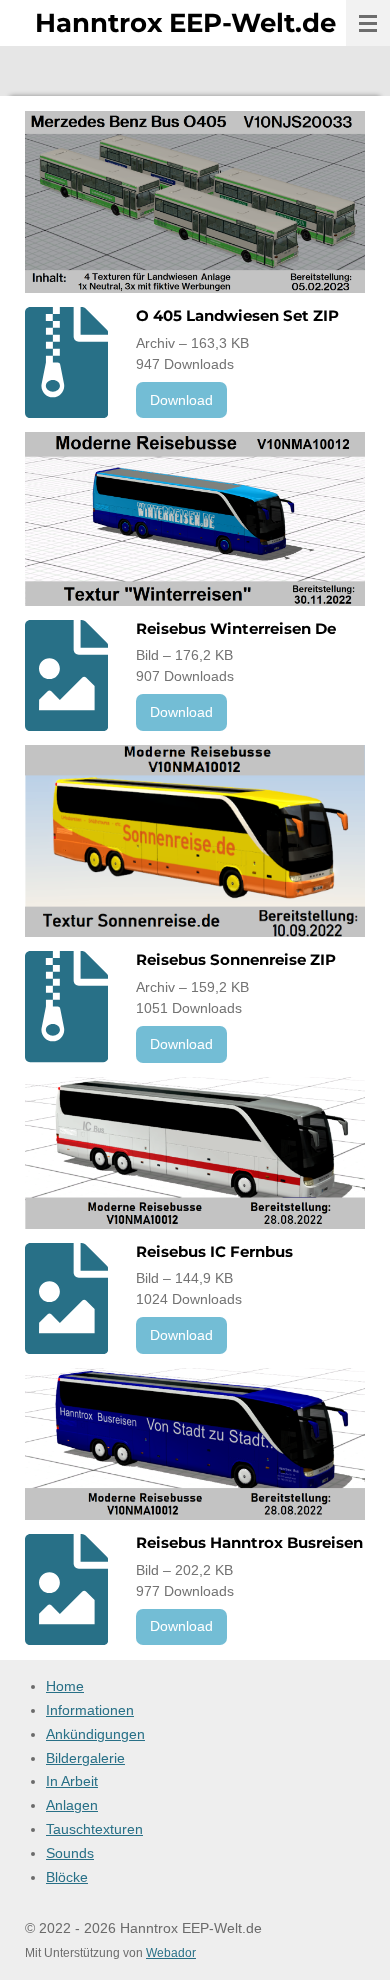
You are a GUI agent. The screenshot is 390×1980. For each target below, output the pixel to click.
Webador (171, 1952)
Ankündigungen (95, 1734)
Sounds (70, 1853)
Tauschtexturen (94, 1829)
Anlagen (72, 1805)
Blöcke (67, 1877)
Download (181, 400)
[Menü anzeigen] (368, 23)
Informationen (90, 1710)
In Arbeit (72, 1781)
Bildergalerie (85, 1758)
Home (65, 1686)
